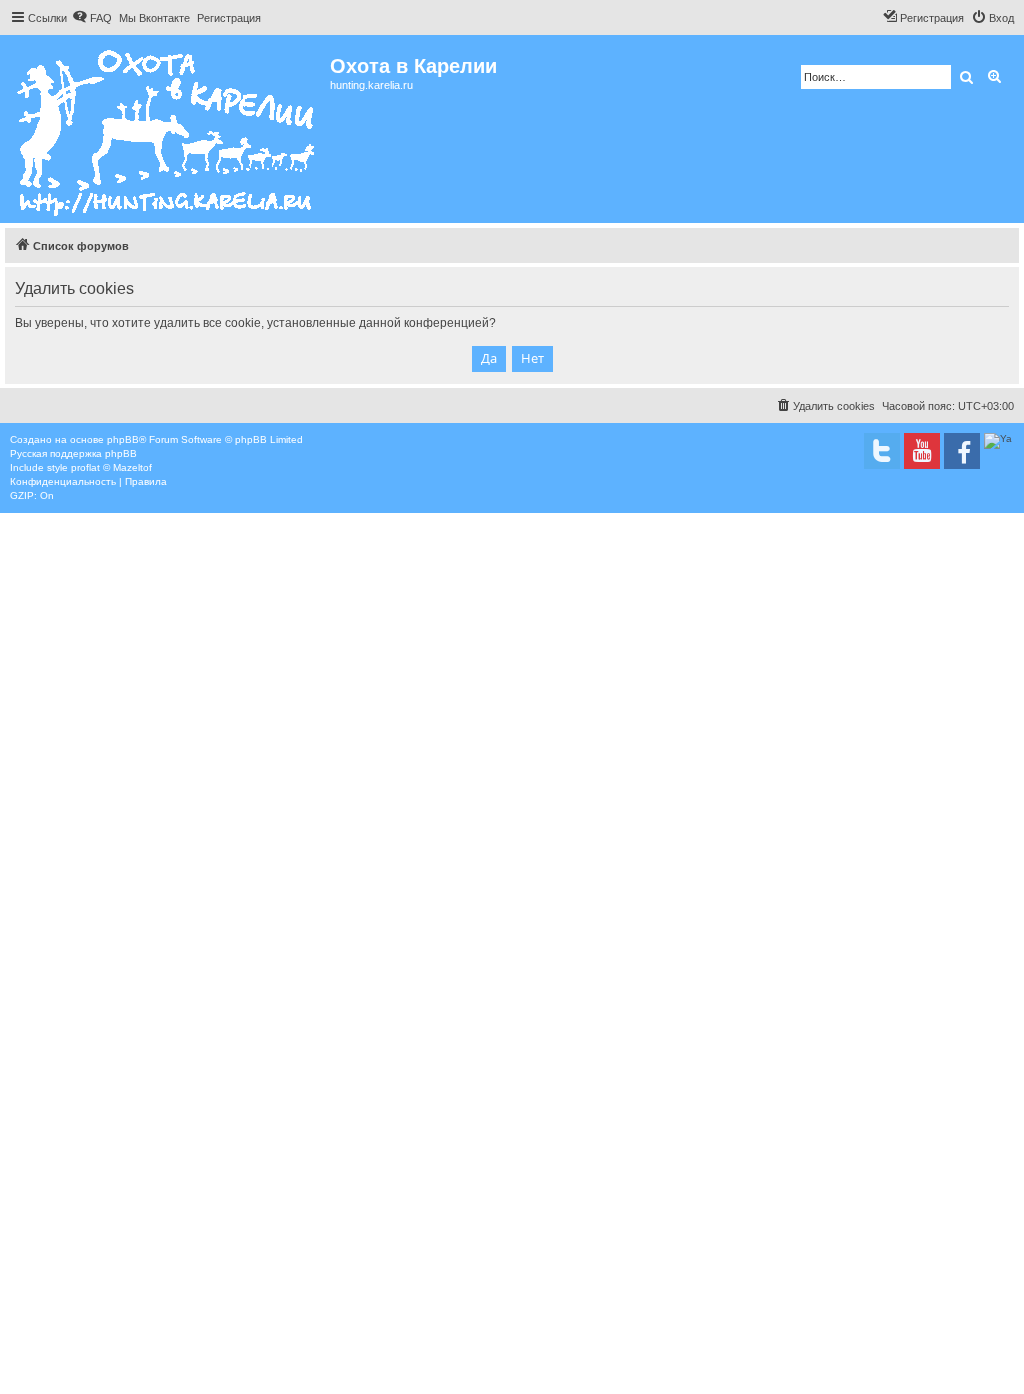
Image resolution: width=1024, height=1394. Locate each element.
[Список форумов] (167, 129)
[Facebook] (962, 451)
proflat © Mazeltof (111, 467)
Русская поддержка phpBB (73, 453)
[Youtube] (922, 451)
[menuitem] (92, 18)
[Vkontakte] (882, 451)
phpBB (123, 439)
